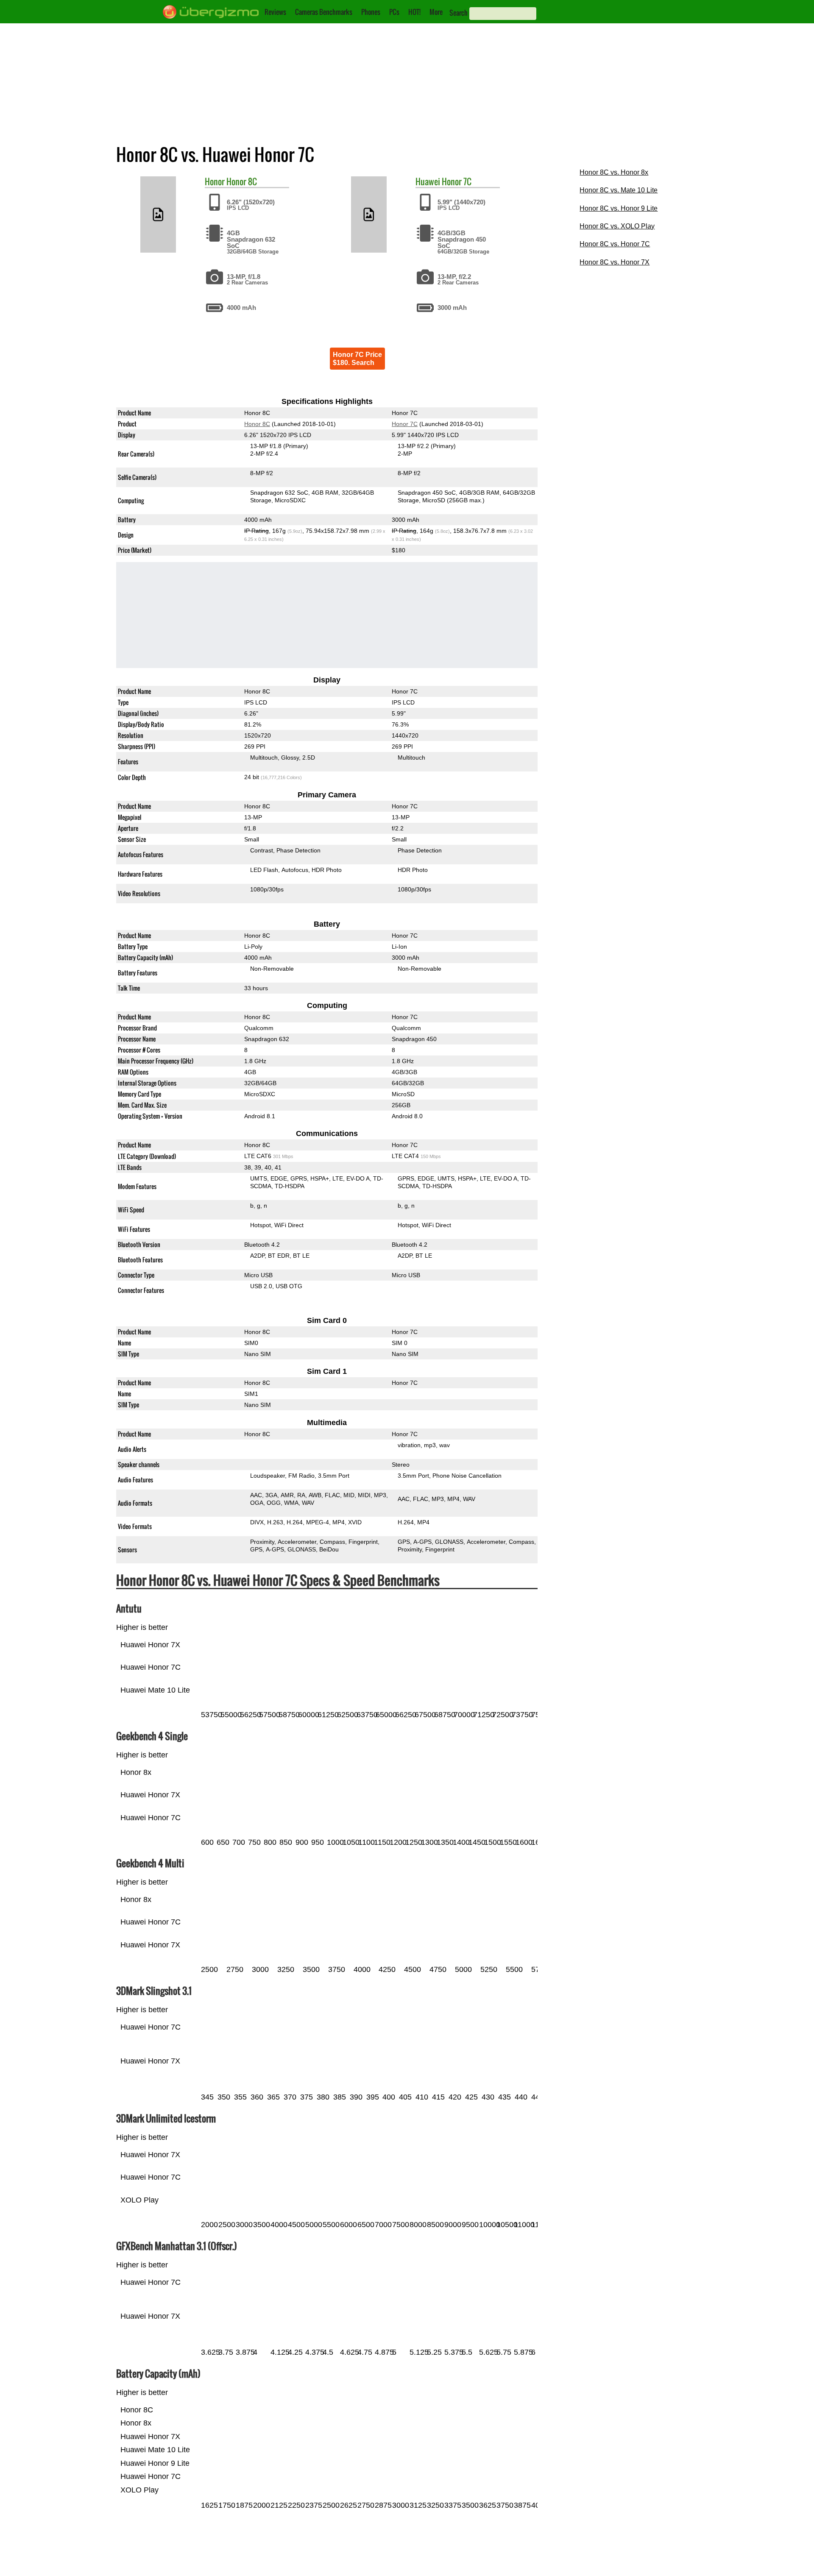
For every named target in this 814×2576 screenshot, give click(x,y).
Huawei (428, 181)
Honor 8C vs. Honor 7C (615, 244)
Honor (215, 181)
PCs (394, 12)
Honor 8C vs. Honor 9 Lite (619, 208)
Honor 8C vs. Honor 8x (614, 172)
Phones (371, 12)
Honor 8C (242, 181)
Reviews (275, 12)
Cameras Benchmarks (324, 12)
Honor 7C (457, 181)
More (436, 12)
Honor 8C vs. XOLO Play (617, 226)
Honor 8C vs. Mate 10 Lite (619, 190)
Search (459, 13)
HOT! (414, 12)
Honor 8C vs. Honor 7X (615, 262)
